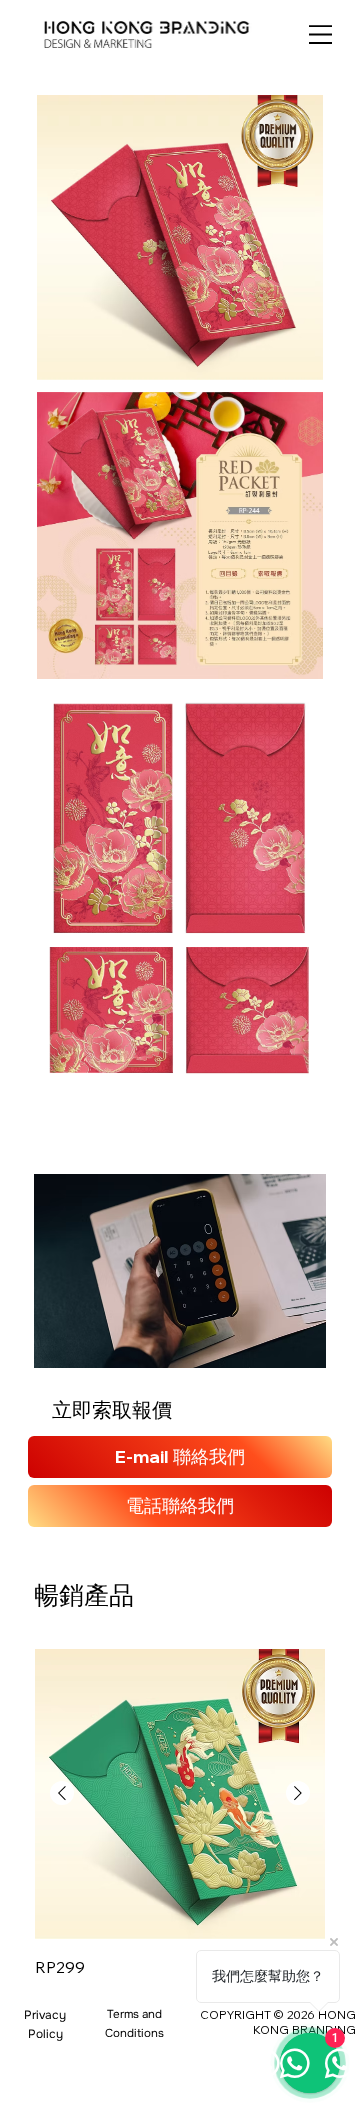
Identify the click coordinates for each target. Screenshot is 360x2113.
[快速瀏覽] (180, 1794)
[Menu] (320, 34)
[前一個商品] (62, 1793)
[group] (180, 1815)
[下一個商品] (298, 1793)
